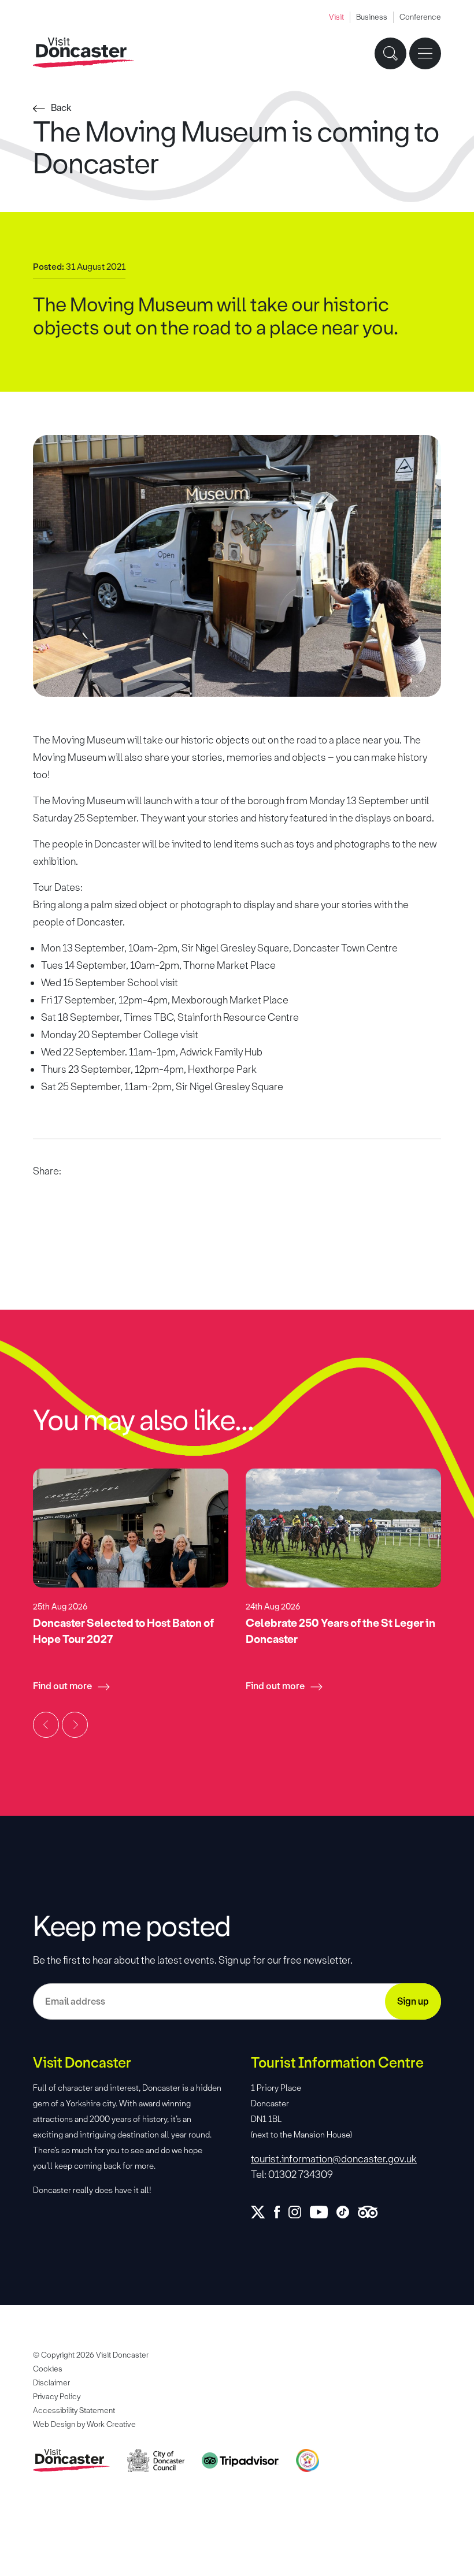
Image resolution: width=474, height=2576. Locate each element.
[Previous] (46, 1725)
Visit (336, 17)
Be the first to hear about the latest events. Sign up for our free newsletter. (193, 1960)
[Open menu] (425, 53)
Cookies (48, 2369)
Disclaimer (51, 2383)
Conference (420, 17)
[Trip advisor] (372, 2212)
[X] (262, 2212)
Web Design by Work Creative (84, 2424)
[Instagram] (299, 2212)
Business (372, 17)
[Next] (75, 1725)
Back (61, 108)
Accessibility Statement (74, 2410)
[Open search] (390, 53)
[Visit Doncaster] (84, 53)
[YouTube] (323, 2212)
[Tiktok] (347, 2212)
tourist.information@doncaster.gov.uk (334, 2159)
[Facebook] (281, 2212)
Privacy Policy (57, 2397)
